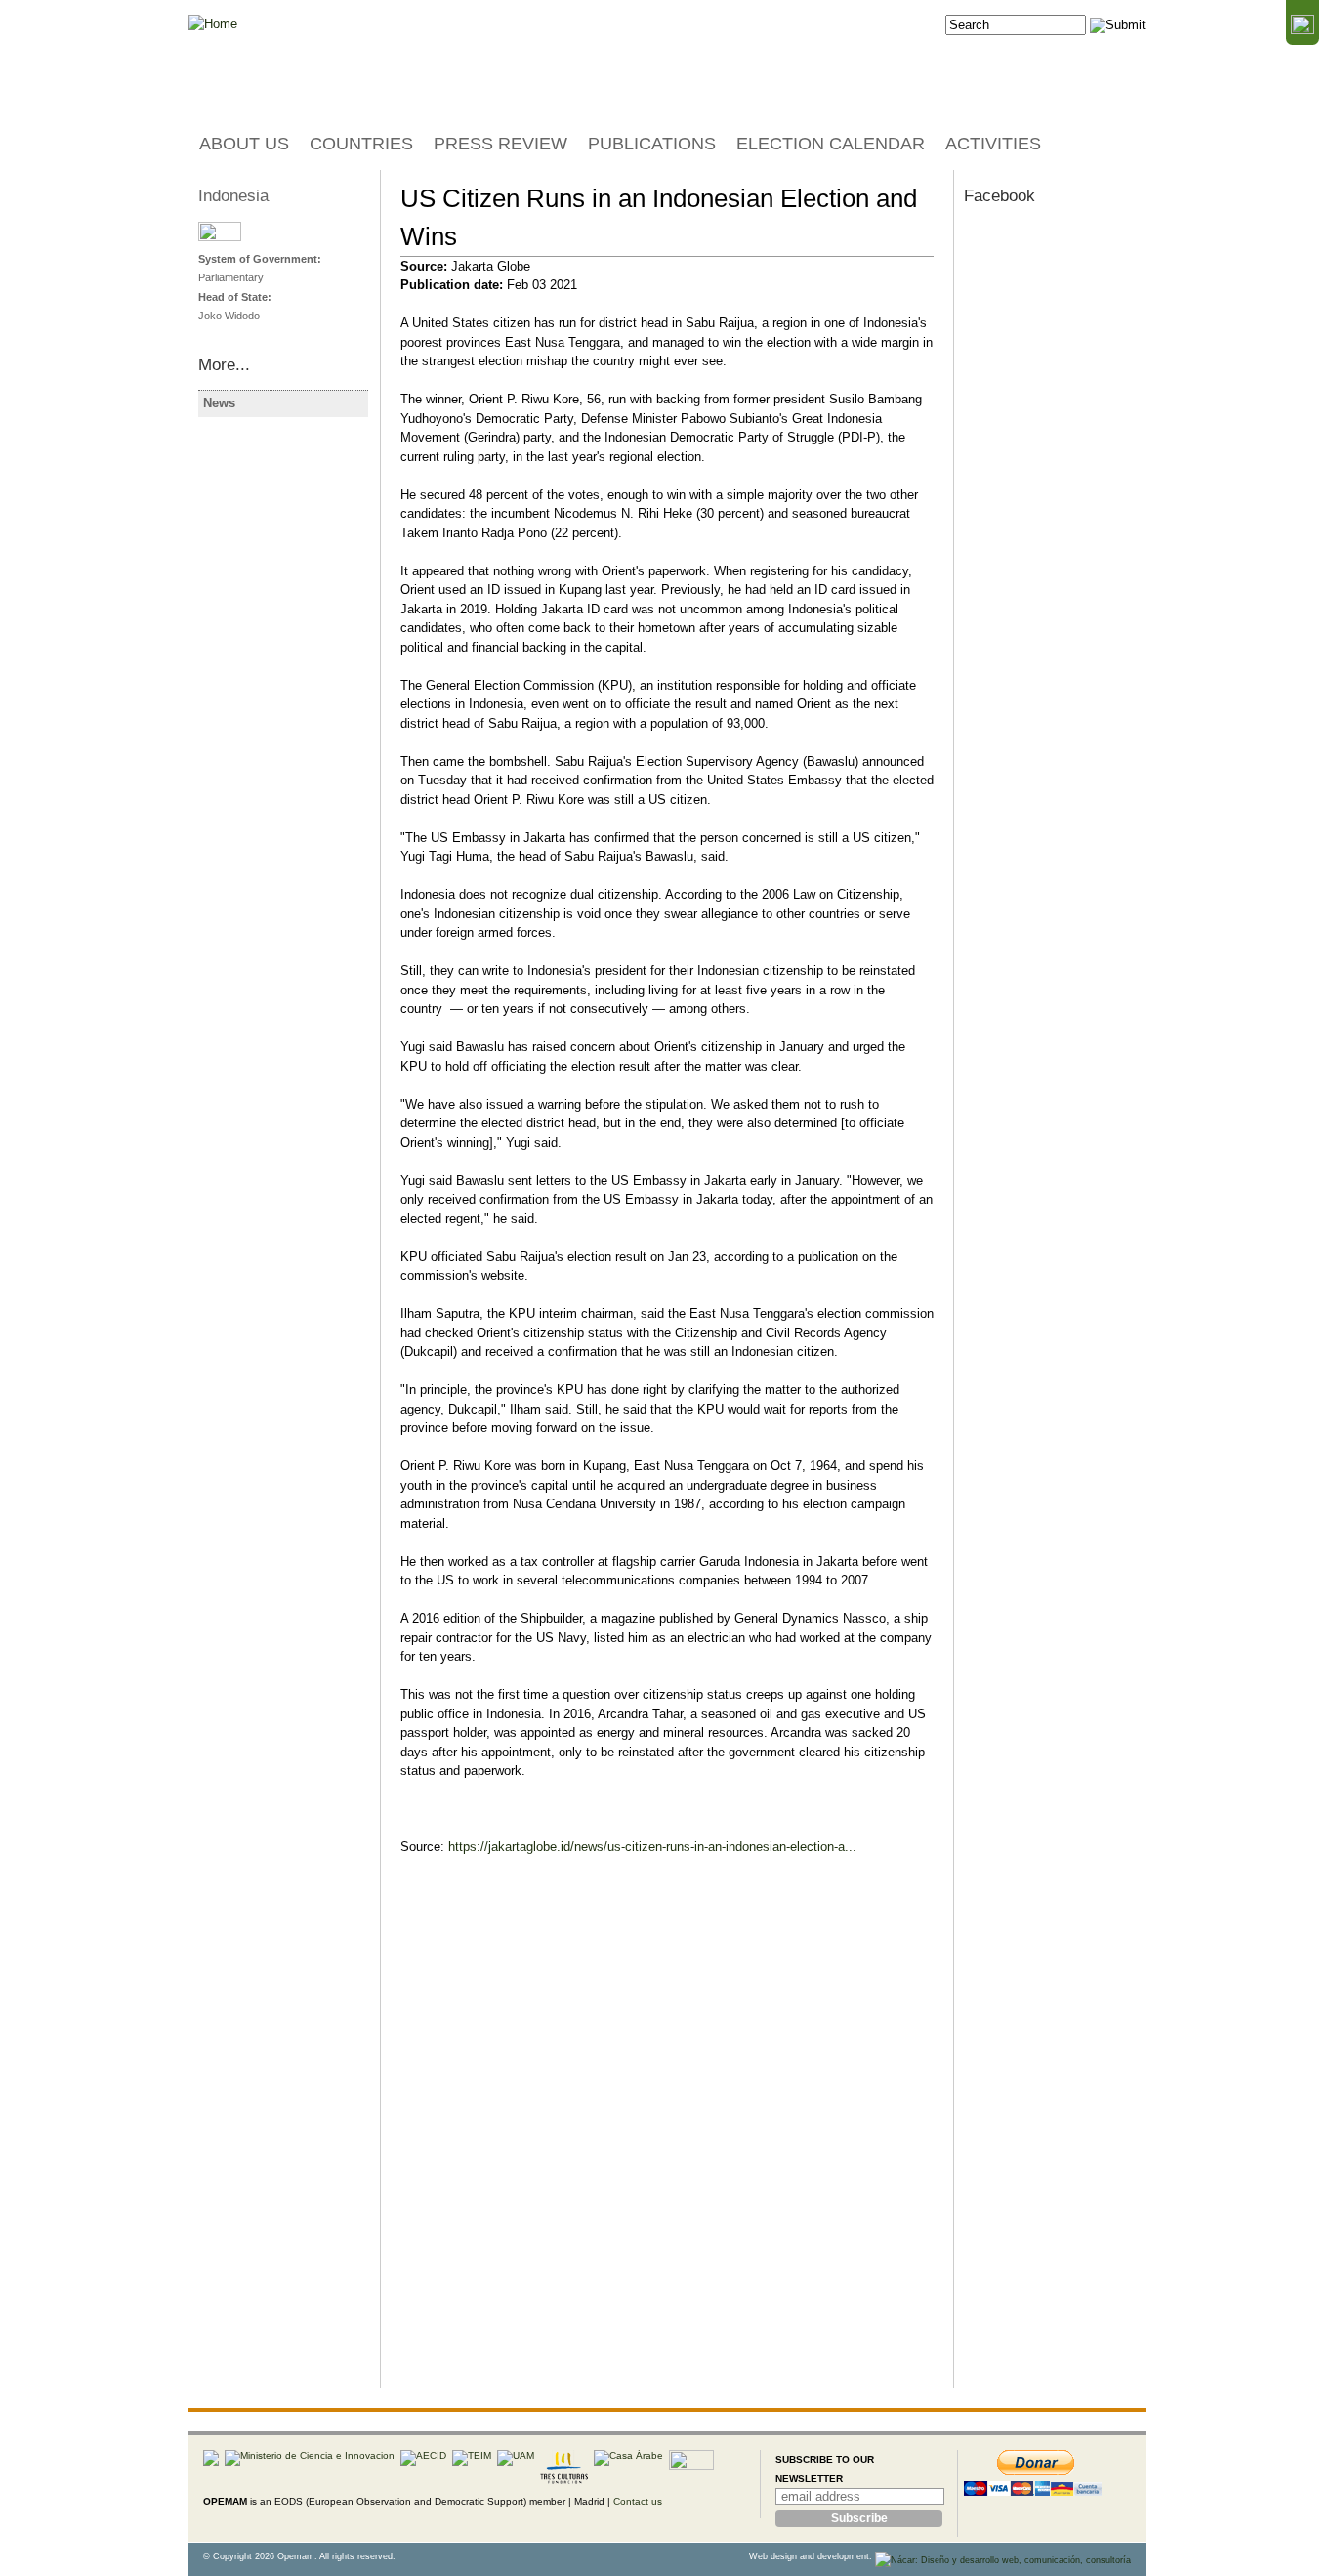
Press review (500, 144)
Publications (652, 144)
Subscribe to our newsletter (825, 2469)
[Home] (213, 24)
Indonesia (233, 196)
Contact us (638, 2501)
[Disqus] (667, 2139)
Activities (993, 144)
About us (244, 144)
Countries (361, 144)
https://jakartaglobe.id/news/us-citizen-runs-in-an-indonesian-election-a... (652, 1847)
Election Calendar (831, 144)
